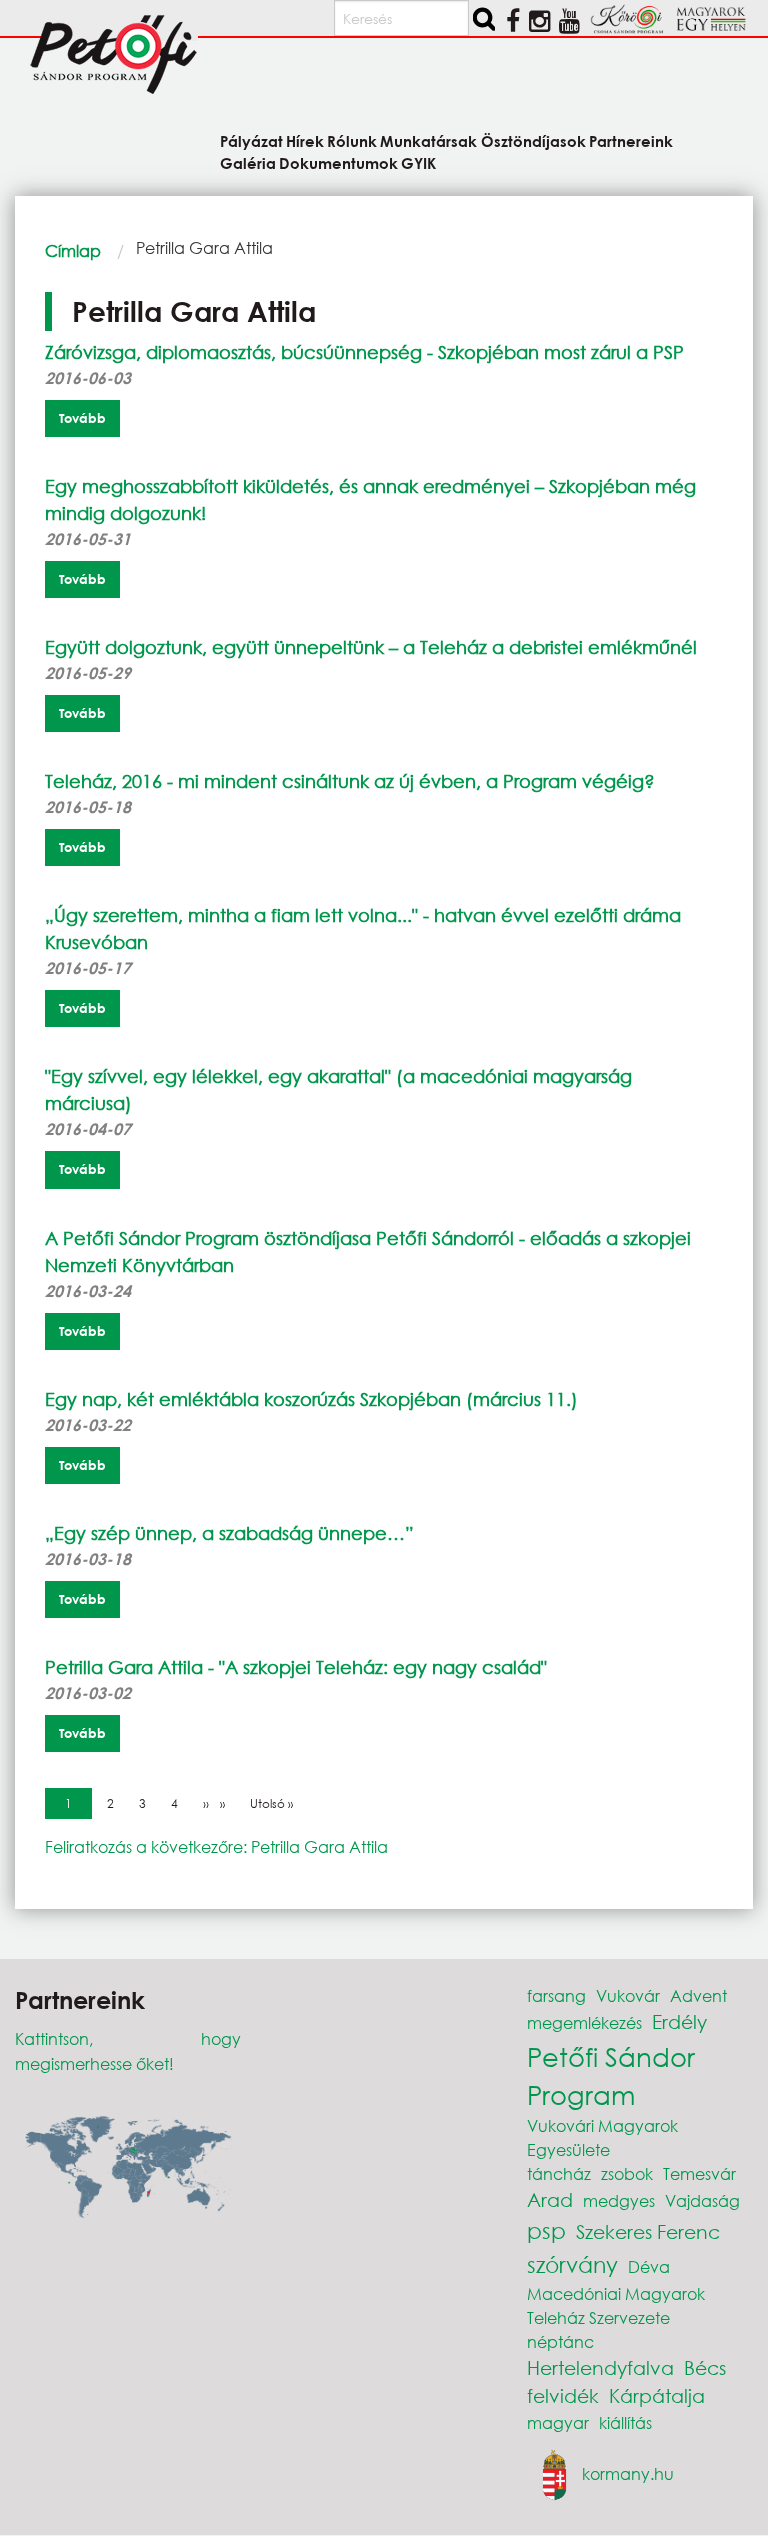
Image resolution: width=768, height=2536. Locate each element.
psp (546, 2230)
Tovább (82, 418)
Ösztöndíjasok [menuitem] (533, 140)
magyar (558, 2422)
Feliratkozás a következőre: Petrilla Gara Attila (216, 1846)
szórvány (572, 2264)
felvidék (563, 2395)
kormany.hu (628, 2473)
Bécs (705, 2367)
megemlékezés (584, 2022)
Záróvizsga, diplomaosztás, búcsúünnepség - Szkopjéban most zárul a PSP (364, 352)
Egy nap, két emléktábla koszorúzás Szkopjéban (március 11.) (311, 1399)
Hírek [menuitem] (305, 140)
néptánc (560, 2341)
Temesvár (699, 2173)
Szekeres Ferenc (648, 2231)
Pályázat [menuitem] (251, 140)
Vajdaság (702, 2200)
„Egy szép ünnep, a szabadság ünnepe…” (229, 1533)
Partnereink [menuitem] (631, 140)
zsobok (627, 2173)
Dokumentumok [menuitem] (338, 162)
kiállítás (625, 2422)
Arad (550, 2199)
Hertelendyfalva (600, 2367)
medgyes (619, 2200)
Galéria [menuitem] (248, 162)
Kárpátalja (657, 2395)
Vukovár (628, 1995)
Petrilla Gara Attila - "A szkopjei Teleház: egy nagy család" (296, 1667)
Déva (649, 2266)
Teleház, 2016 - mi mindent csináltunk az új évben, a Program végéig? (350, 781)
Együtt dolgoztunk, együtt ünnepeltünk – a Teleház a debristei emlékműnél (371, 647)
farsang (556, 1995)
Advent (698, 1995)
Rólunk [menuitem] (352, 140)
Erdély (679, 2021)
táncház (559, 2173)
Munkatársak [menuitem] (428, 140)
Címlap (73, 250)
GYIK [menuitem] (418, 162)
